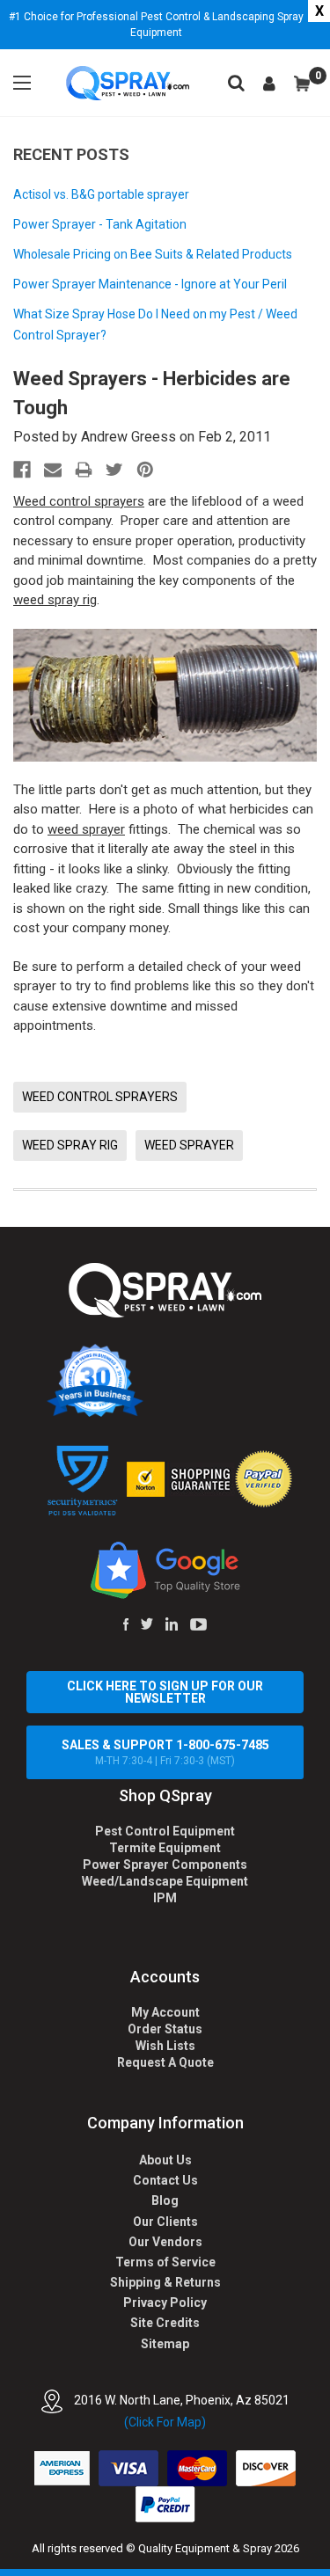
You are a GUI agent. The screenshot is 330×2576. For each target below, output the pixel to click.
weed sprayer (86, 829)
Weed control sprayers (79, 501)
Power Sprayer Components (165, 1864)
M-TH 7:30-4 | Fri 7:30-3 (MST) (165, 1752)
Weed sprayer (189, 1145)
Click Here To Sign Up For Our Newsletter (165, 1692)
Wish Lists (165, 2046)
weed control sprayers (100, 1097)
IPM (165, 1898)
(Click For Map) (165, 2422)
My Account (165, 2012)
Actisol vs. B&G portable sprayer (101, 194)
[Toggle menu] (22, 83)
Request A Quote (165, 2062)
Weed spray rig (70, 1145)
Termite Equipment (165, 1848)
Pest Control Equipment (165, 1831)
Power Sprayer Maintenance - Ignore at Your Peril (150, 284)
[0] (302, 84)
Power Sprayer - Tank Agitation (100, 224)
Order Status (165, 2029)
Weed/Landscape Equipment (165, 1881)
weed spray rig (55, 600)
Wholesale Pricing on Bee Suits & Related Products (153, 254)
